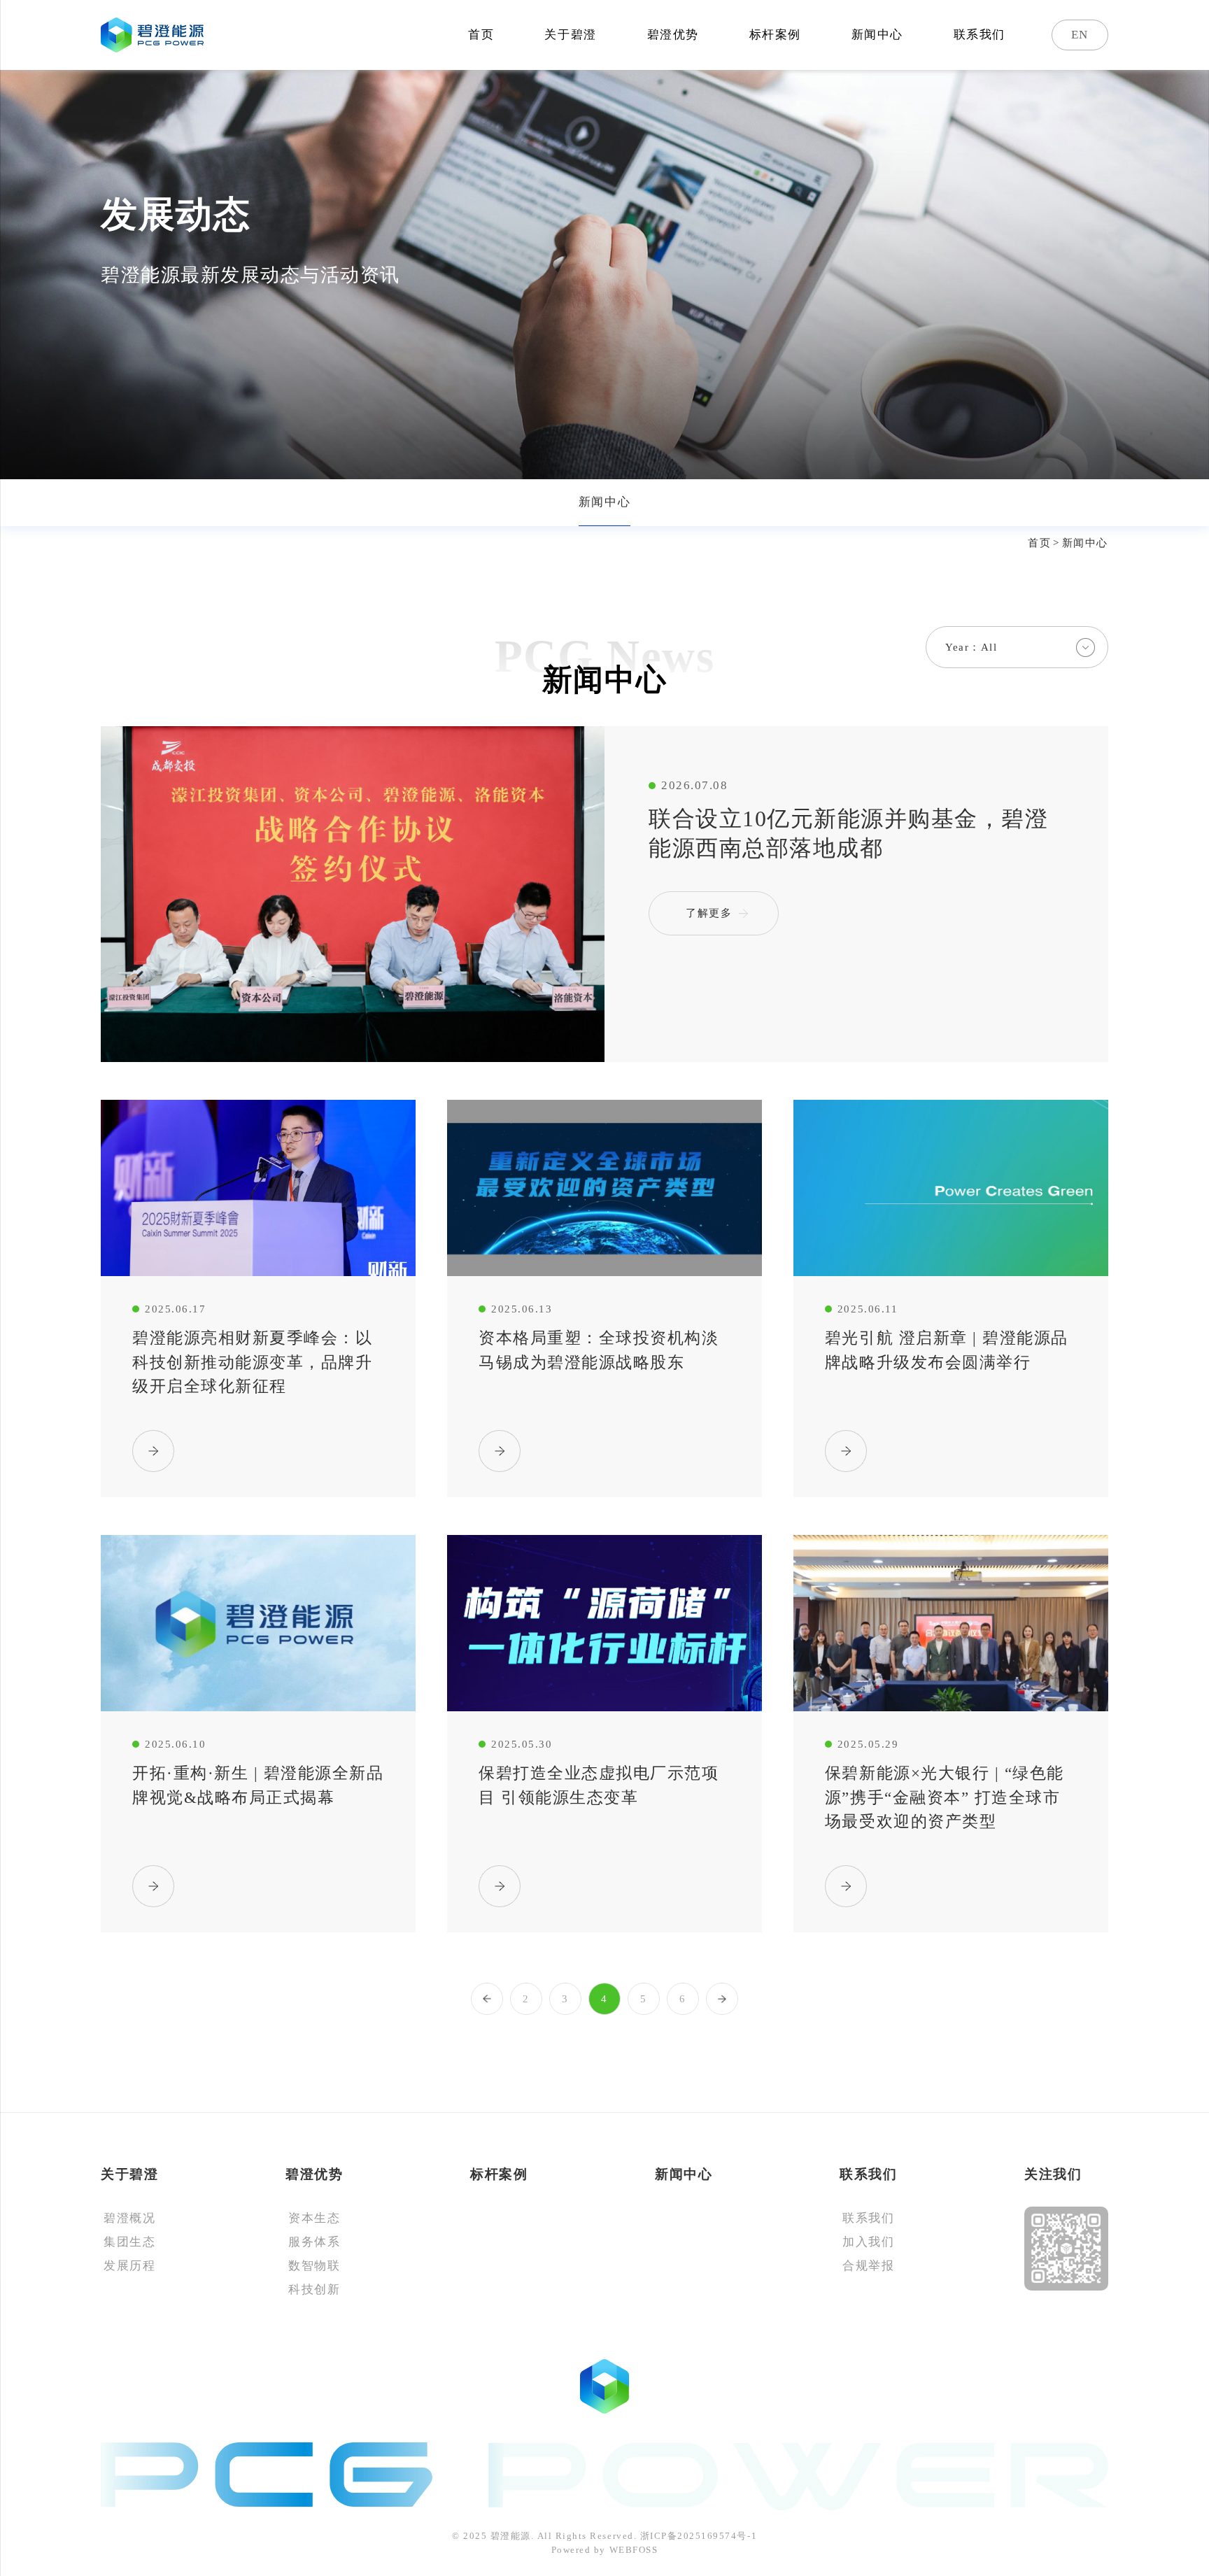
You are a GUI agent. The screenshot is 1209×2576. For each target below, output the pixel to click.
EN (1080, 35)
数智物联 (314, 2266)
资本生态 (314, 2218)
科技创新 (314, 2290)
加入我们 (868, 2242)
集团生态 (129, 2242)
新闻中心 (877, 35)
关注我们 (1053, 2174)
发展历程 (129, 2266)
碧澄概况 (129, 2218)
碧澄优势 (673, 35)
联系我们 (980, 35)
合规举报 (868, 2266)
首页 (481, 35)
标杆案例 (775, 35)
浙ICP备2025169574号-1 (699, 2536)
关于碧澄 (570, 35)
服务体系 (314, 2242)
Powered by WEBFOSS (604, 2550)
